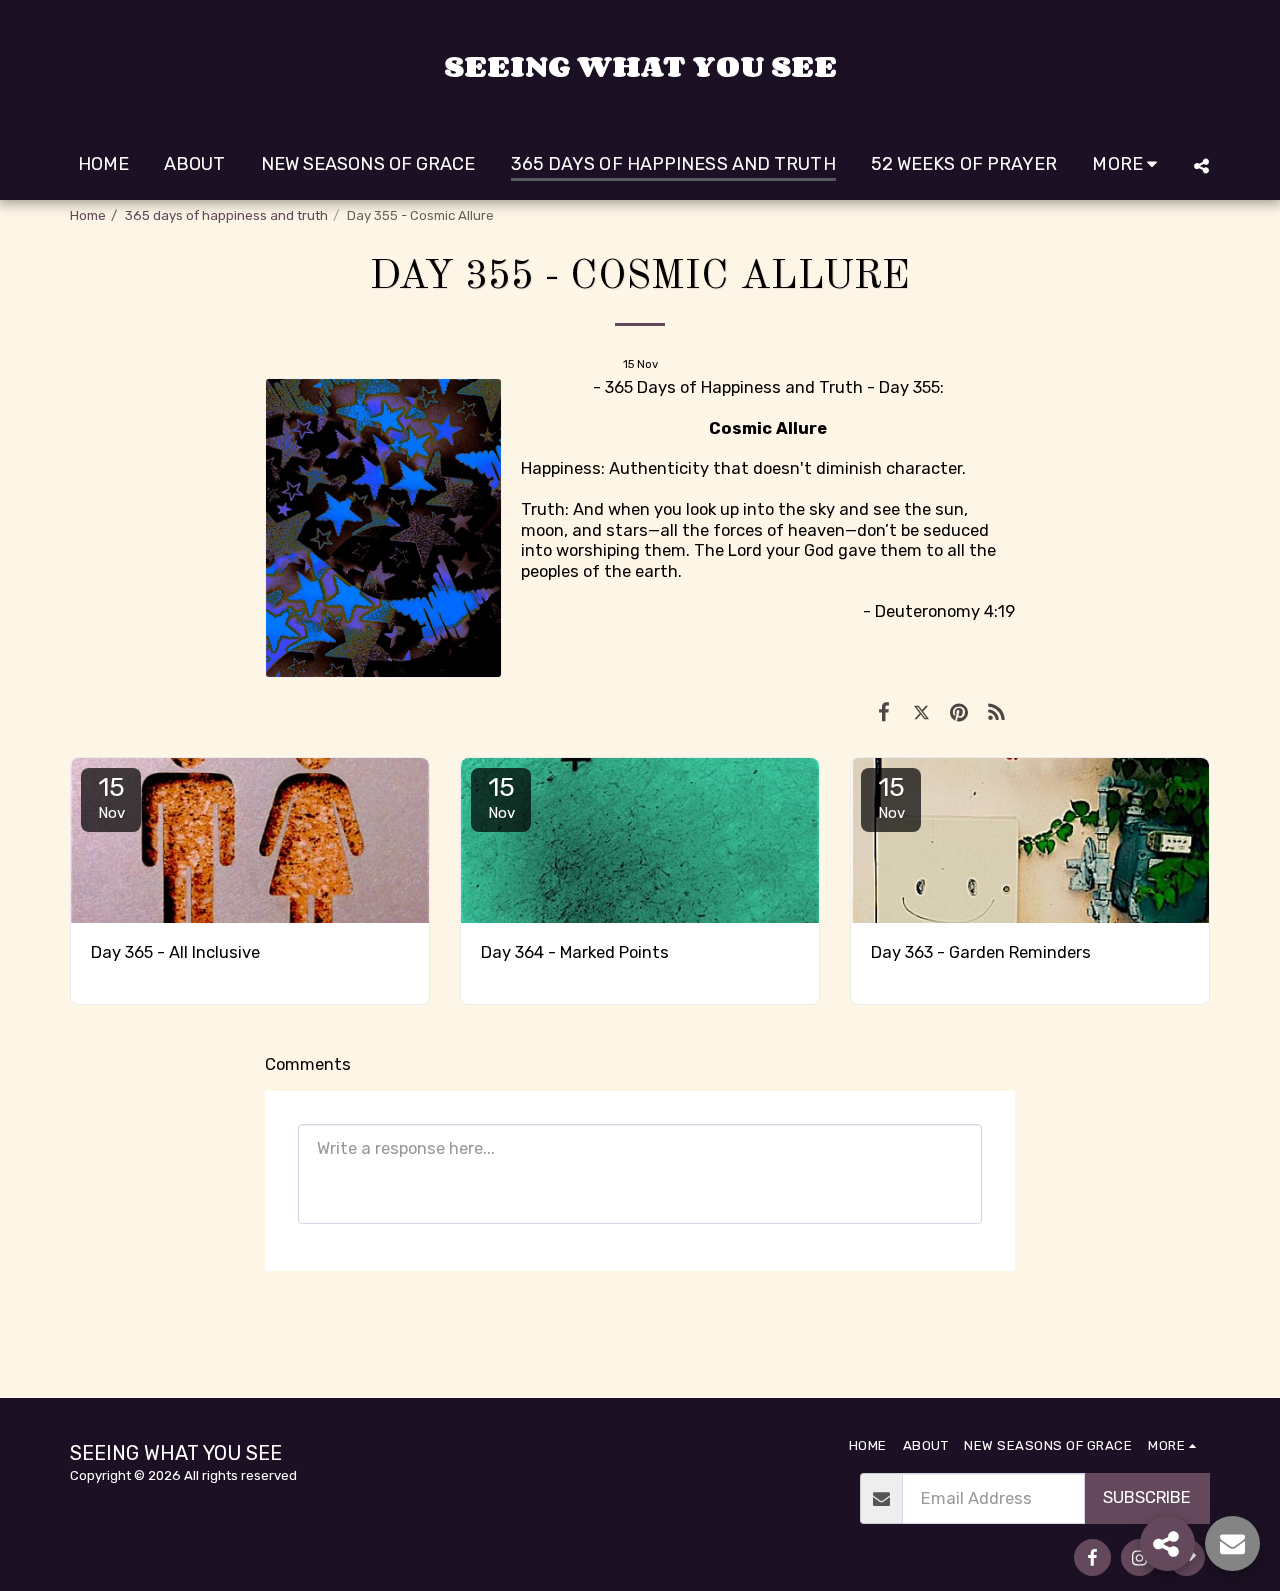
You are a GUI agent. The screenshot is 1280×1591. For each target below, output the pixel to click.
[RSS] (996, 712)
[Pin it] (958, 712)
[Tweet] (921, 712)
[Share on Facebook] (883, 712)
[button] (1201, 165)
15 (111, 797)
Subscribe (1147, 1497)
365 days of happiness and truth (226, 215)
